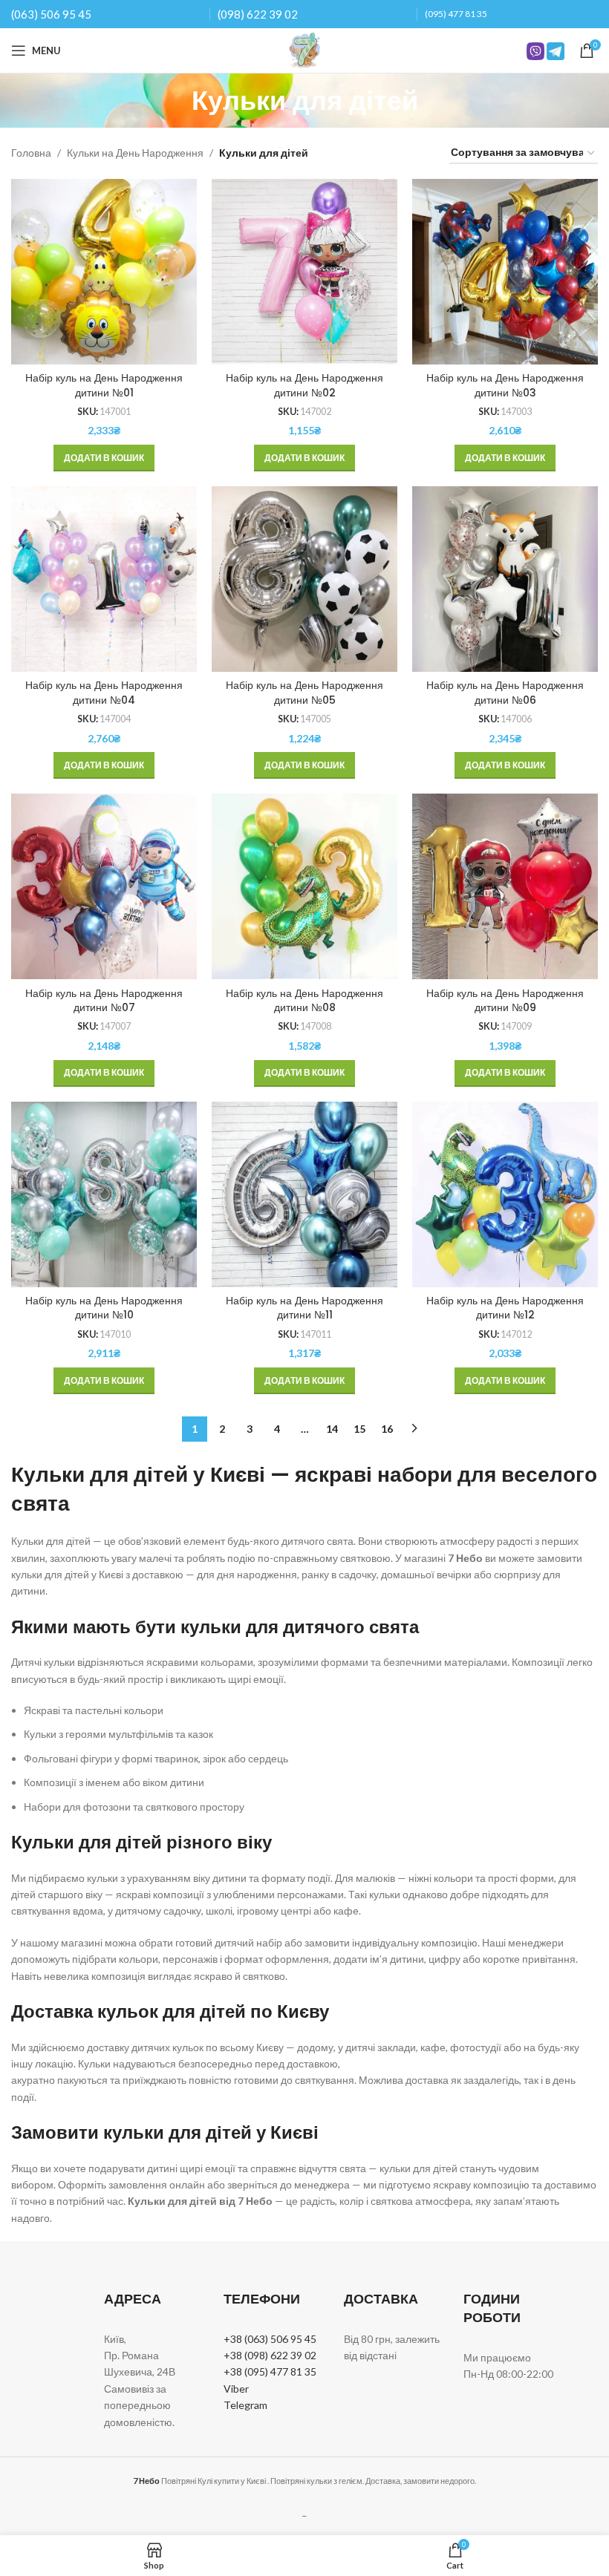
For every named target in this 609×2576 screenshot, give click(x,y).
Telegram (245, 2405)
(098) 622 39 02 (258, 14)
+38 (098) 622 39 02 (270, 2355)
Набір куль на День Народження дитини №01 (104, 385)
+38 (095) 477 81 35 (270, 2371)
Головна (31, 153)
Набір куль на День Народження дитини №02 (304, 385)
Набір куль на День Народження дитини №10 (104, 1308)
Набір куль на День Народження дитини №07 (104, 1001)
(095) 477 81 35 (456, 14)
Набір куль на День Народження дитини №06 (505, 693)
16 (387, 1429)
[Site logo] (304, 49)
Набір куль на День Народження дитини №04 (104, 693)
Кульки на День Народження (135, 153)
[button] (104, 458)
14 (332, 1429)
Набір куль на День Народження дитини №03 (505, 385)
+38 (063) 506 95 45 (270, 2339)
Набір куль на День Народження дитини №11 (304, 1308)
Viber (236, 2389)
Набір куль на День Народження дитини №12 (505, 1308)
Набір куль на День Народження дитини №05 (304, 693)
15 (359, 1429)
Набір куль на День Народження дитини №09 (505, 1001)
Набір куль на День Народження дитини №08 (304, 1001)
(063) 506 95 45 (51, 14)
